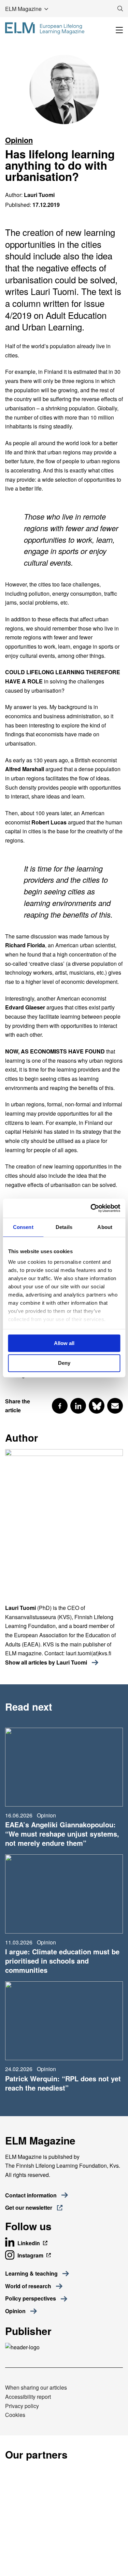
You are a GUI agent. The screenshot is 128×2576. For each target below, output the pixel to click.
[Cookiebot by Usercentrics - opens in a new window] (91, 1208)
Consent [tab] (23, 1227)
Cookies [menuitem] (15, 2415)
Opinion (19, 140)
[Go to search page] (120, 9)
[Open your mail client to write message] (115, 1406)
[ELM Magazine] (45, 28)
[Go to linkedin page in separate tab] (78, 1406)
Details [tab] (64, 1227)
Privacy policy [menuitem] (22, 2406)
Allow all (64, 1343)
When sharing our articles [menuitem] (36, 2387)
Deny (64, 1363)
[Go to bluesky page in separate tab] (97, 1406)
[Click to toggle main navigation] (119, 30)
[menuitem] (37, 2274)
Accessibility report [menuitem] (28, 2397)
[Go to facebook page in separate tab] (60, 1406)
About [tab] (105, 1227)
